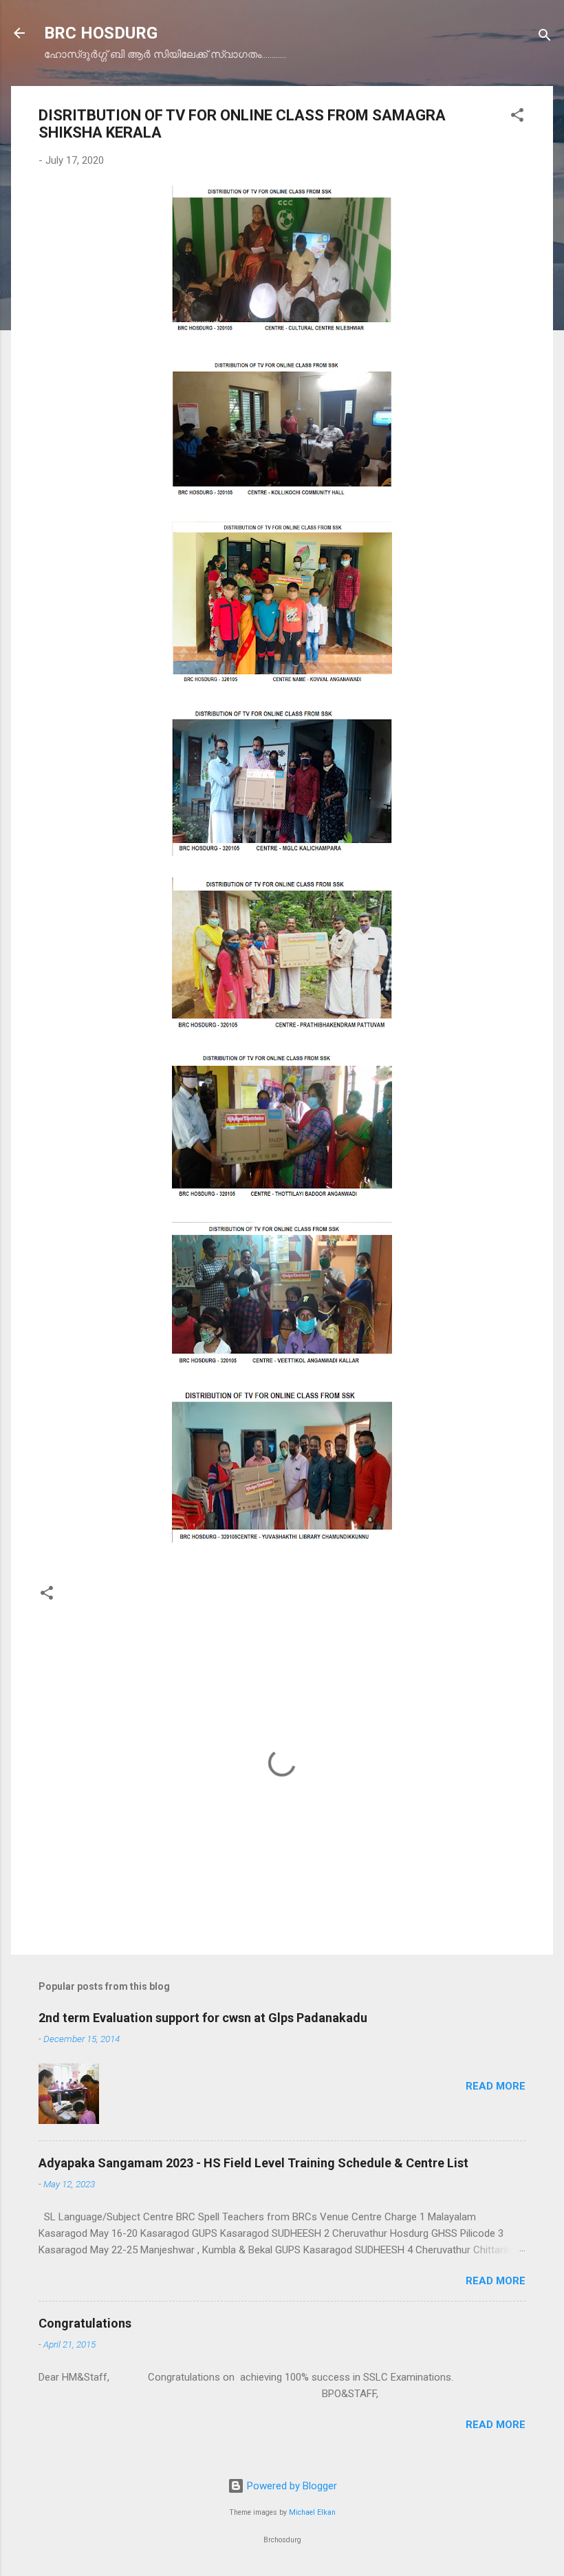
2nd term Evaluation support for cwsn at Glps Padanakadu (203, 2018)
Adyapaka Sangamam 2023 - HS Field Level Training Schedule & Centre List (253, 2163)
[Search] (545, 37)
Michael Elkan (312, 2512)
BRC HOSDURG (101, 33)
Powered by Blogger (291, 2486)
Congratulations (85, 2323)
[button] (517, 117)
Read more (496, 2086)
